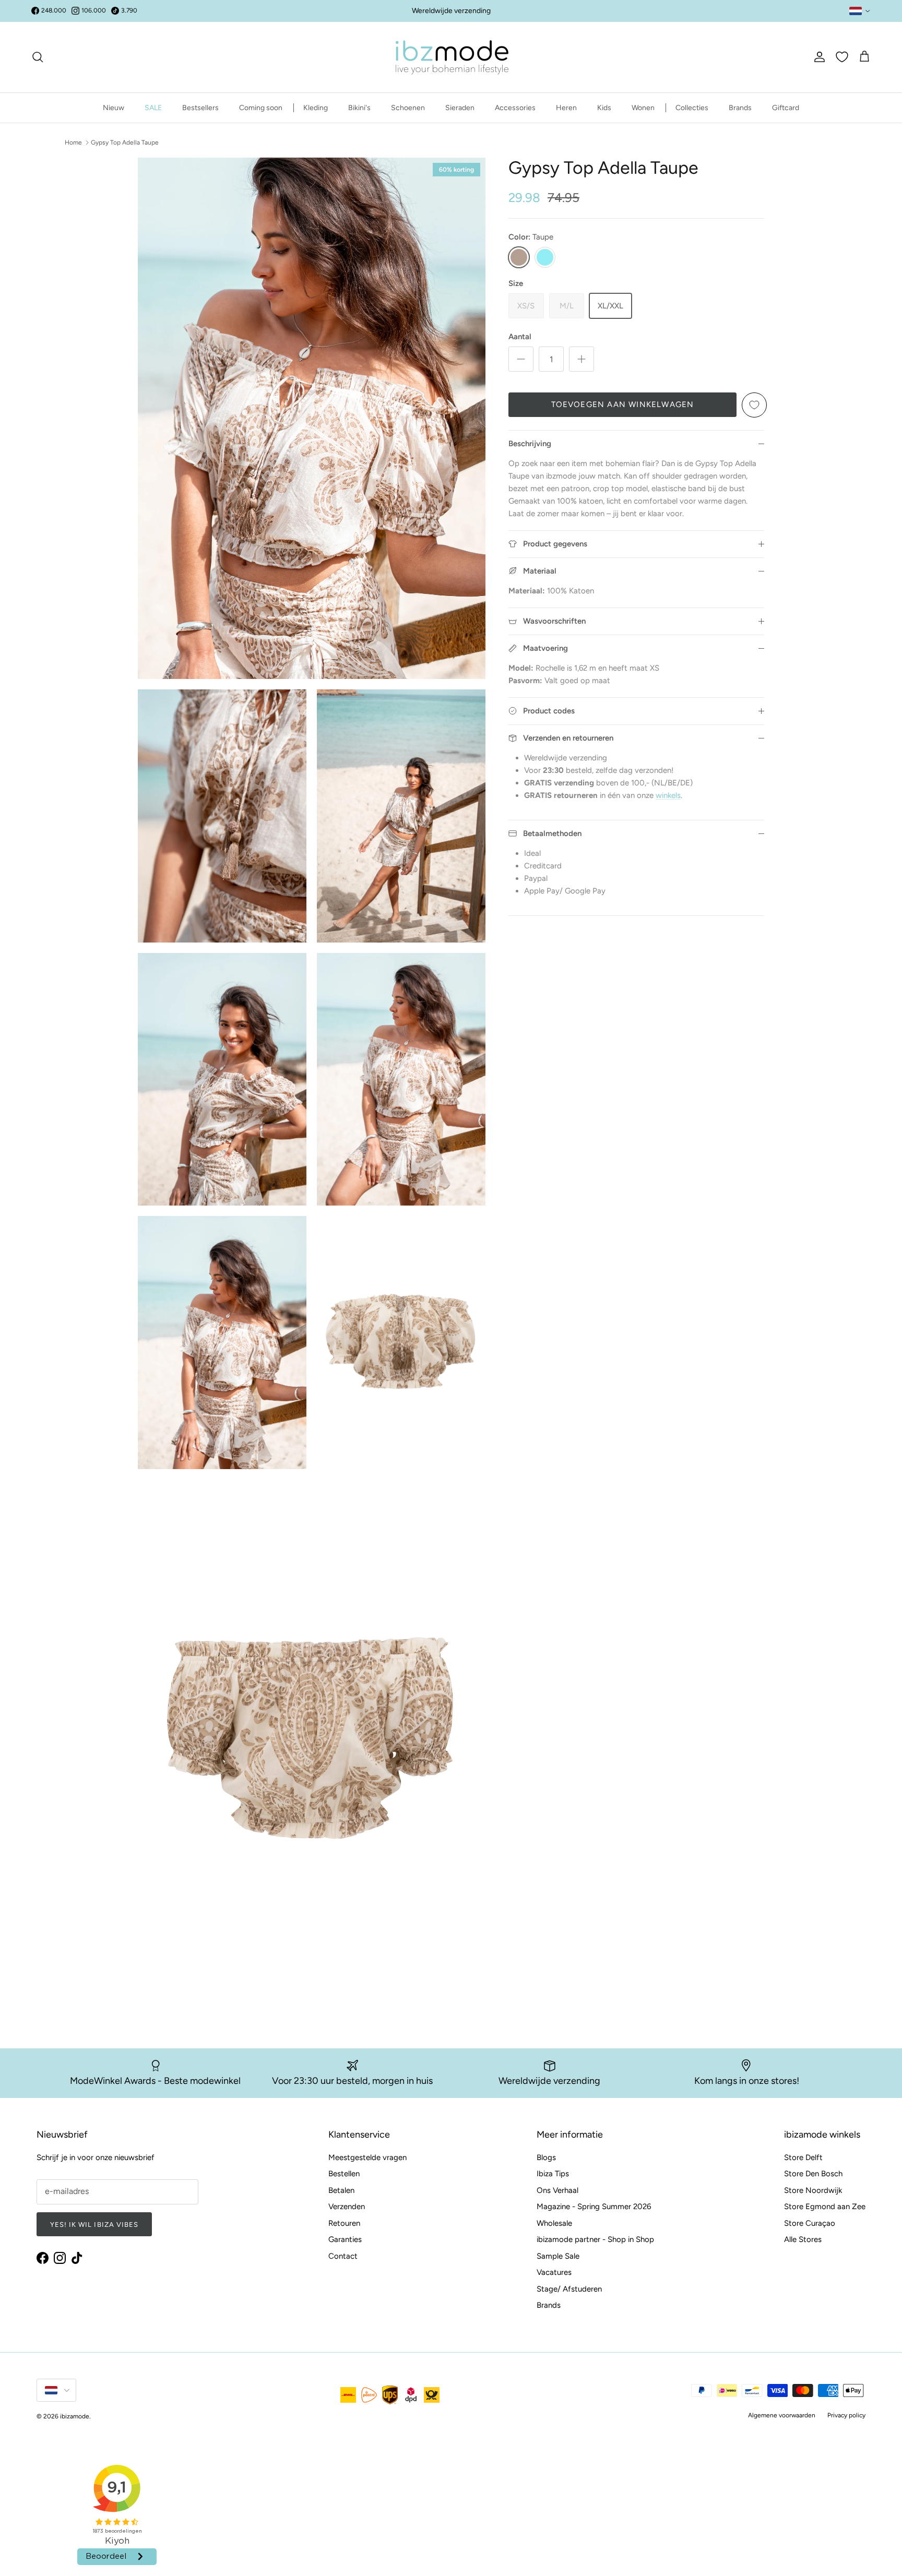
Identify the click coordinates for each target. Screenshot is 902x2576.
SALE (153, 108)
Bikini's (359, 108)
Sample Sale (558, 2256)
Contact (343, 2256)
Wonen (643, 108)
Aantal (520, 337)
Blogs (546, 2157)
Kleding (316, 108)
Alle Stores (803, 2239)
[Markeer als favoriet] (754, 405)
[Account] (817, 57)
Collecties (692, 108)
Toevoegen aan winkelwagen (623, 404)
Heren (566, 108)
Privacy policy (846, 2415)
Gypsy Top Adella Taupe (125, 142)
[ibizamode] (451, 57)
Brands (740, 108)
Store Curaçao (810, 2223)
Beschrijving (530, 444)
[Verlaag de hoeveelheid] (521, 359)
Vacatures (554, 2272)
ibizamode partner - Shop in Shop (595, 2239)
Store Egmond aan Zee (825, 2207)
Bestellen (344, 2174)
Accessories (515, 108)
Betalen (341, 2190)
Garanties (345, 2239)
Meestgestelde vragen (367, 2157)
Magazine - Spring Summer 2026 (594, 2207)
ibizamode (75, 2416)
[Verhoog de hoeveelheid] (581, 359)
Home (73, 142)
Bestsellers (200, 108)
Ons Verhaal (557, 2190)
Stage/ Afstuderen (569, 2289)
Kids (604, 108)
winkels (668, 795)
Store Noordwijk (813, 2190)
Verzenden (347, 2207)
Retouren (344, 2223)
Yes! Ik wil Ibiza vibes (94, 2225)
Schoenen (408, 108)
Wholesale (554, 2223)
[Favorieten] (842, 57)
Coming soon (261, 108)
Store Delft (803, 2157)
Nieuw (114, 108)
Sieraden (460, 108)
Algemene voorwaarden (782, 2415)
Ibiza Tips (553, 2174)
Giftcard (786, 108)
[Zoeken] (38, 57)
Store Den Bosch (813, 2174)
